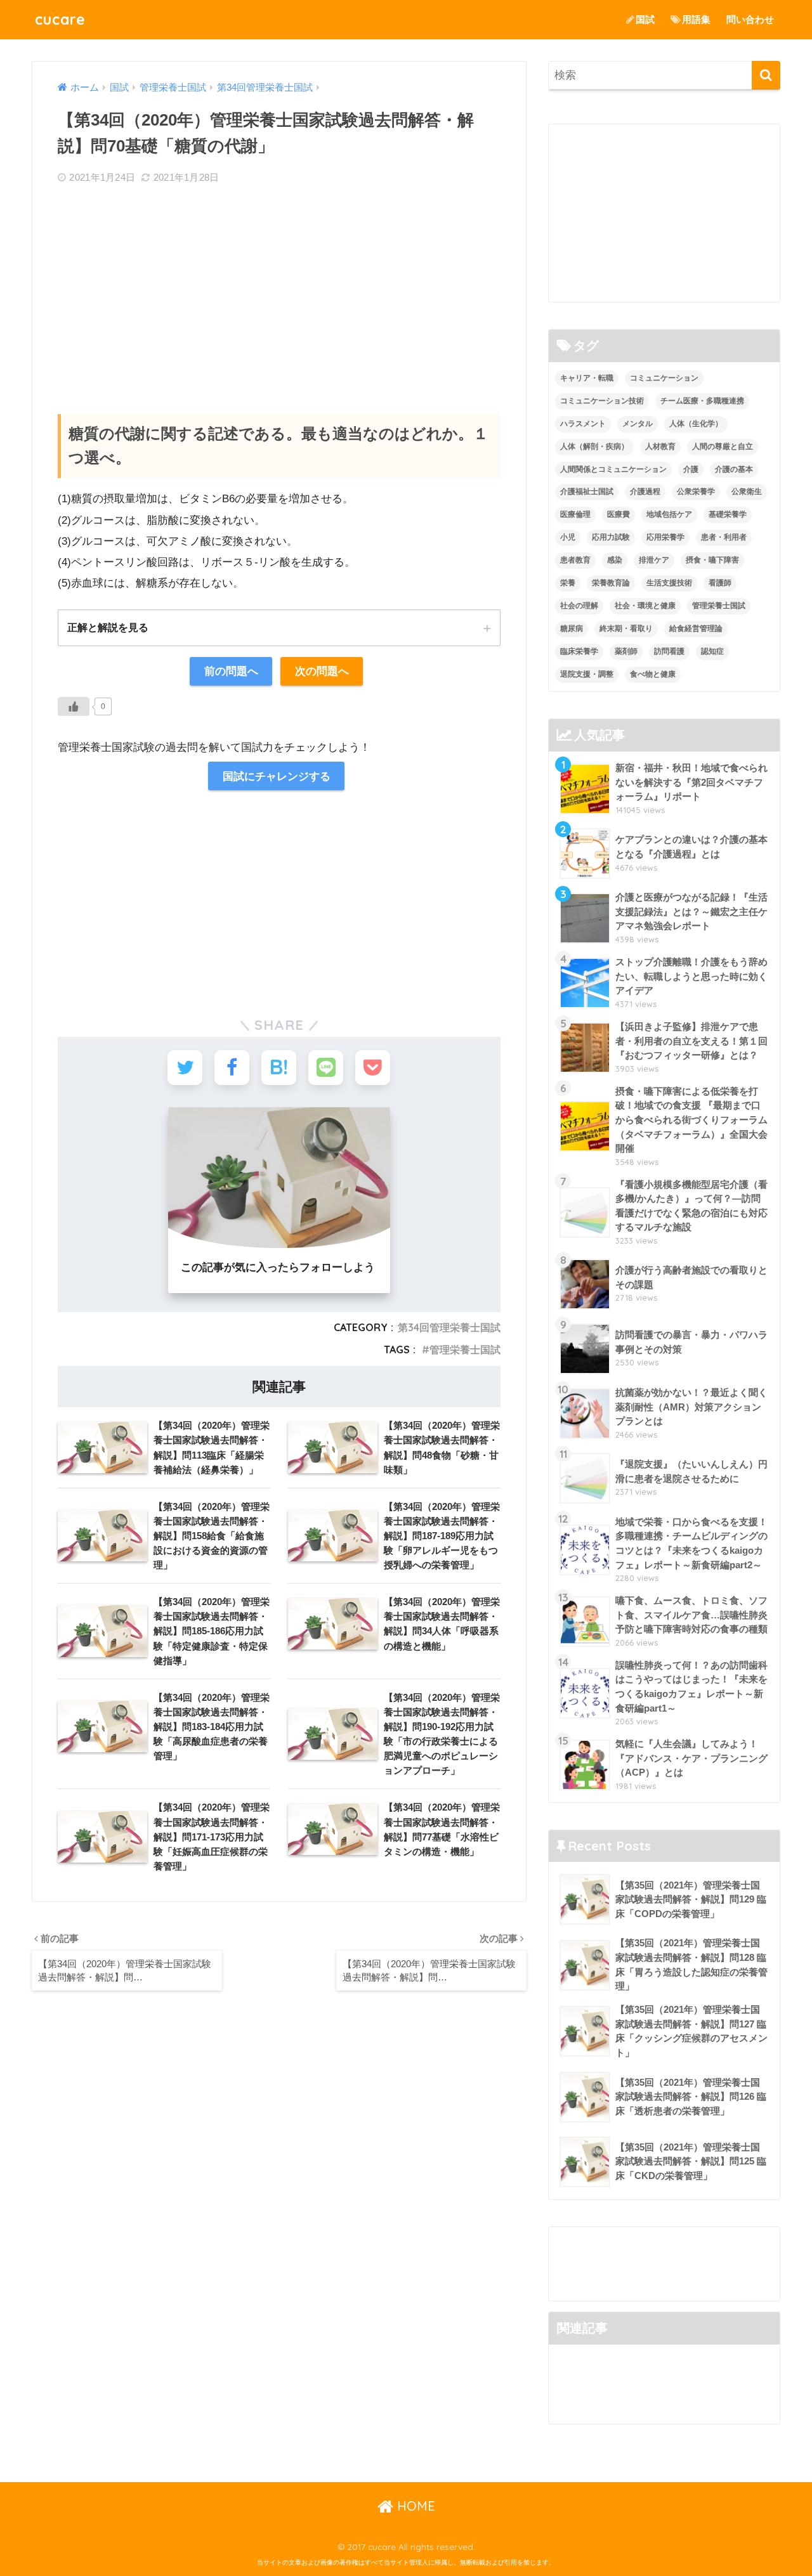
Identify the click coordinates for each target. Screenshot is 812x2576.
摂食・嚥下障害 (712, 560)
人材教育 (660, 446)
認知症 (712, 651)
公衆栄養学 (696, 491)
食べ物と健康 (653, 674)
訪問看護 (669, 651)
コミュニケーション (664, 378)
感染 (615, 560)
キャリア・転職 (587, 378)
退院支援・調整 (587, 674)
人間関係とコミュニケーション (613, 469)
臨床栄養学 (579, 651)
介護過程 (645, 491)
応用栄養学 (665, 537)
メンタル (638, 424)
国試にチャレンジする (277, 776)
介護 (691, 469)
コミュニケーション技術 (602, 401)
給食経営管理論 (696, 628)
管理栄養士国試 (465, 1350)
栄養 (568, 583)
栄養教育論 (611, 583)
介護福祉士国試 (587, 491)
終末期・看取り (626, 628)
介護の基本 (734, 469)
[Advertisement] (279, 287)
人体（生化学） (696, 424)
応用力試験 (611, 537)
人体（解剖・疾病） (594, 446)
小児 (568, 537)
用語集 (696, 19)
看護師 (720, 583)
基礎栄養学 (728, 514)
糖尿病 (572, 628)
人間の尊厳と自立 (723, 446)
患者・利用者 (724, 537)
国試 (645, 19)
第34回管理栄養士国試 (449, 1327)
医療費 (619, 514)
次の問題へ (322, 671)
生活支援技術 (669, 583)
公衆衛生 (747, 491)
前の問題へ (231, 671)
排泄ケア (654, 560)
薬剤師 (626, 651)
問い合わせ (750, 19)
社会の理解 (579, 606)
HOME (414, 2506)
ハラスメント (583, 424)
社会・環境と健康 (645, 606)
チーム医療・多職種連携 (702, 401)
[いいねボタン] (74, 706)
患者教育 (575, 560)
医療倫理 (575, 514)
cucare (60, 19)
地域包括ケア (669, 514)
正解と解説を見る (108, 627)
